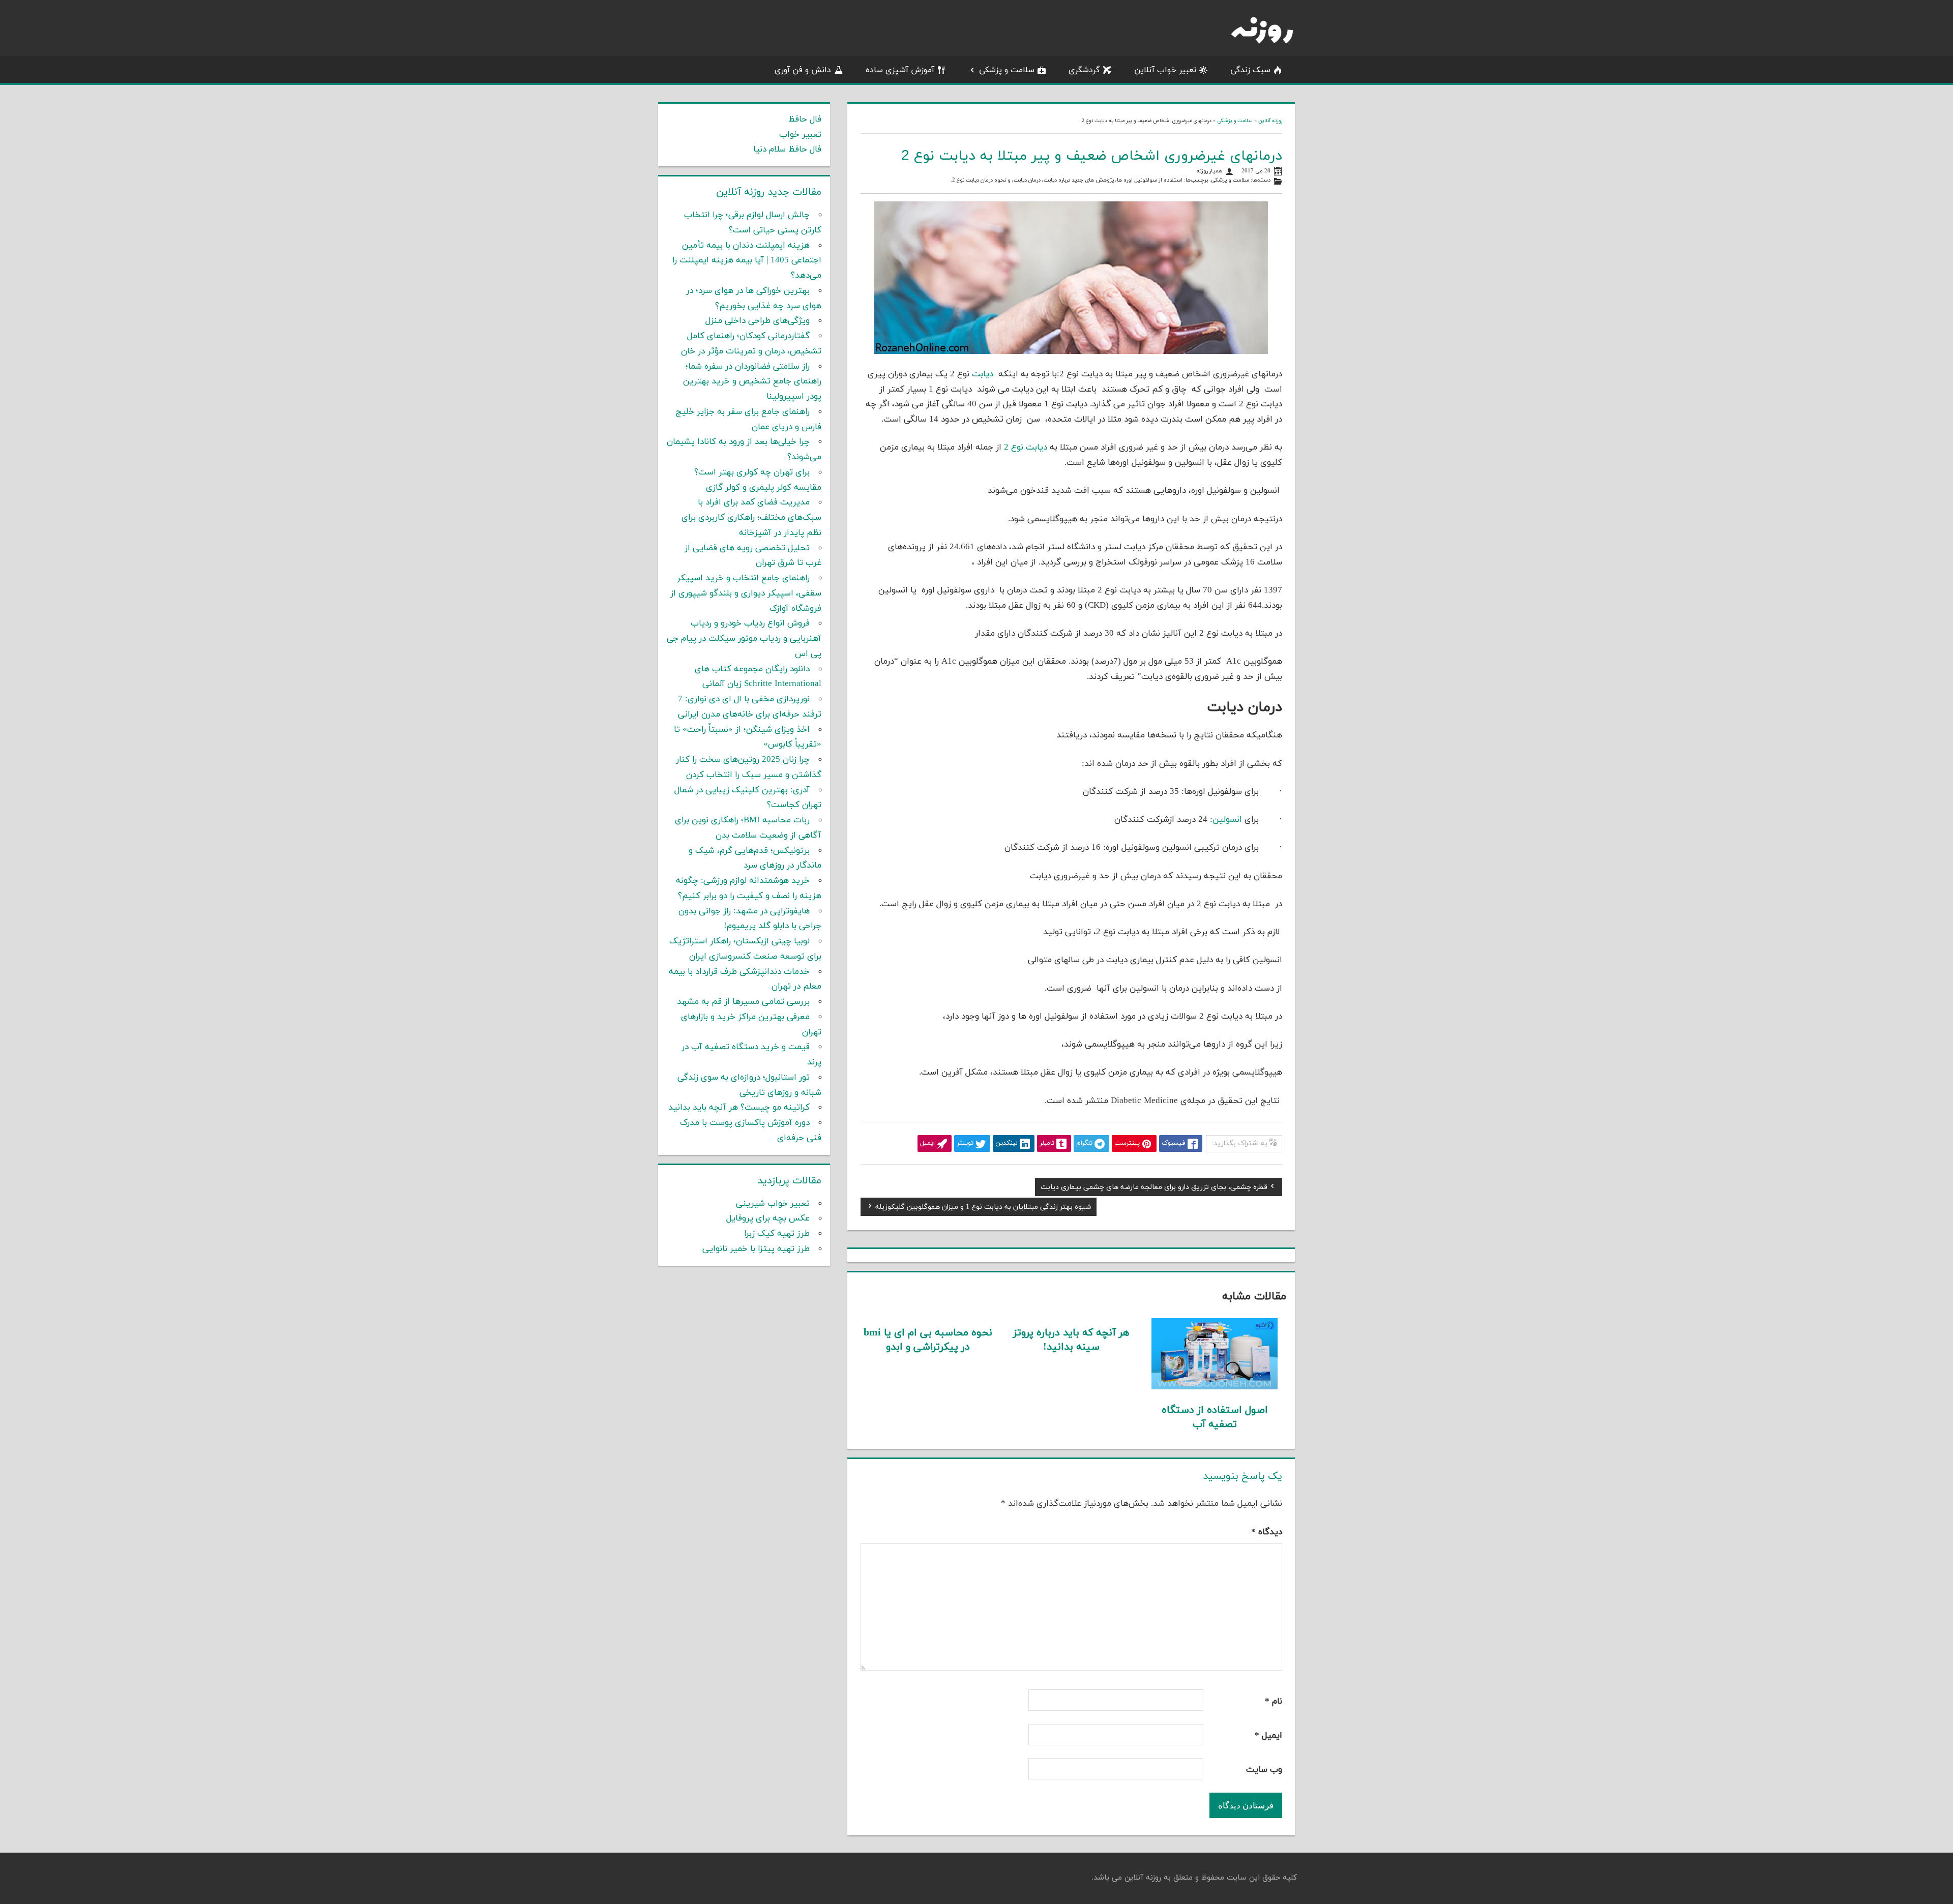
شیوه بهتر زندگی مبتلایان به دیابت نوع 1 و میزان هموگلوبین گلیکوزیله (983, 1208)
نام (1274, 1702)
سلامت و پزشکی (1007, 70)
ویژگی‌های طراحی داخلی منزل (758, 321)
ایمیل (1268, 1736)
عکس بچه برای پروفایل (768, 1218)
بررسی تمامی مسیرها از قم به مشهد (743, 1002)
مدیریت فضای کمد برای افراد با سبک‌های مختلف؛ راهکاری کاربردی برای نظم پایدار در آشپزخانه (751, 518)
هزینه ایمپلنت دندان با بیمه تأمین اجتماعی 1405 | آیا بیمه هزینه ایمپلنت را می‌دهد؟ (747, 261)
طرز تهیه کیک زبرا (777, 1234)
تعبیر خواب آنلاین (1165, 70)
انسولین (1229, 820)
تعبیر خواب (800, 135)
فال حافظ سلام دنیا (787, 150)
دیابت (984, 374)
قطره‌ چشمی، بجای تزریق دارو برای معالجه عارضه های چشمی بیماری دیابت (1154, 1188)
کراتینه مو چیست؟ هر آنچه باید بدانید (739, 1108)
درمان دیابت (1027, 180)
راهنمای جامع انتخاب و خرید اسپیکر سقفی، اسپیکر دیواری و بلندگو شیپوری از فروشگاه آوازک (746, 593)
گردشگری (1084, 70)
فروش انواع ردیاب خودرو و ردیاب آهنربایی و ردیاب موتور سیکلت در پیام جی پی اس (744, 639)
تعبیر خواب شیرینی (773, 1204)
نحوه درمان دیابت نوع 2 (979, 180)
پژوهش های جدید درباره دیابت (1079, 180)
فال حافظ (805, 120)
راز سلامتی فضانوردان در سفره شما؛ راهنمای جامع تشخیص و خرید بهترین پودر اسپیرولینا (752, 382)
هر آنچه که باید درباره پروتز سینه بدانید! (1071, 1340)
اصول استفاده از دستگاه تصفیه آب (1215, 1417)
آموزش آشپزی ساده (900, 70)
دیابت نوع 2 (1024, 448)
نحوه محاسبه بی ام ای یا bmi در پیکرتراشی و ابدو (928, 1340)
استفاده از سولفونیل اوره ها (1150, 180)
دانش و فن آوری (803, 70)
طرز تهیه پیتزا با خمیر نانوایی (756, 1249)
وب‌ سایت (1264, 1770)
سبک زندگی (1250, 70)
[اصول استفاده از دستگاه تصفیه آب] (1215, 1387)
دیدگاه (1267, 1532)
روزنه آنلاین (1270, 121)
